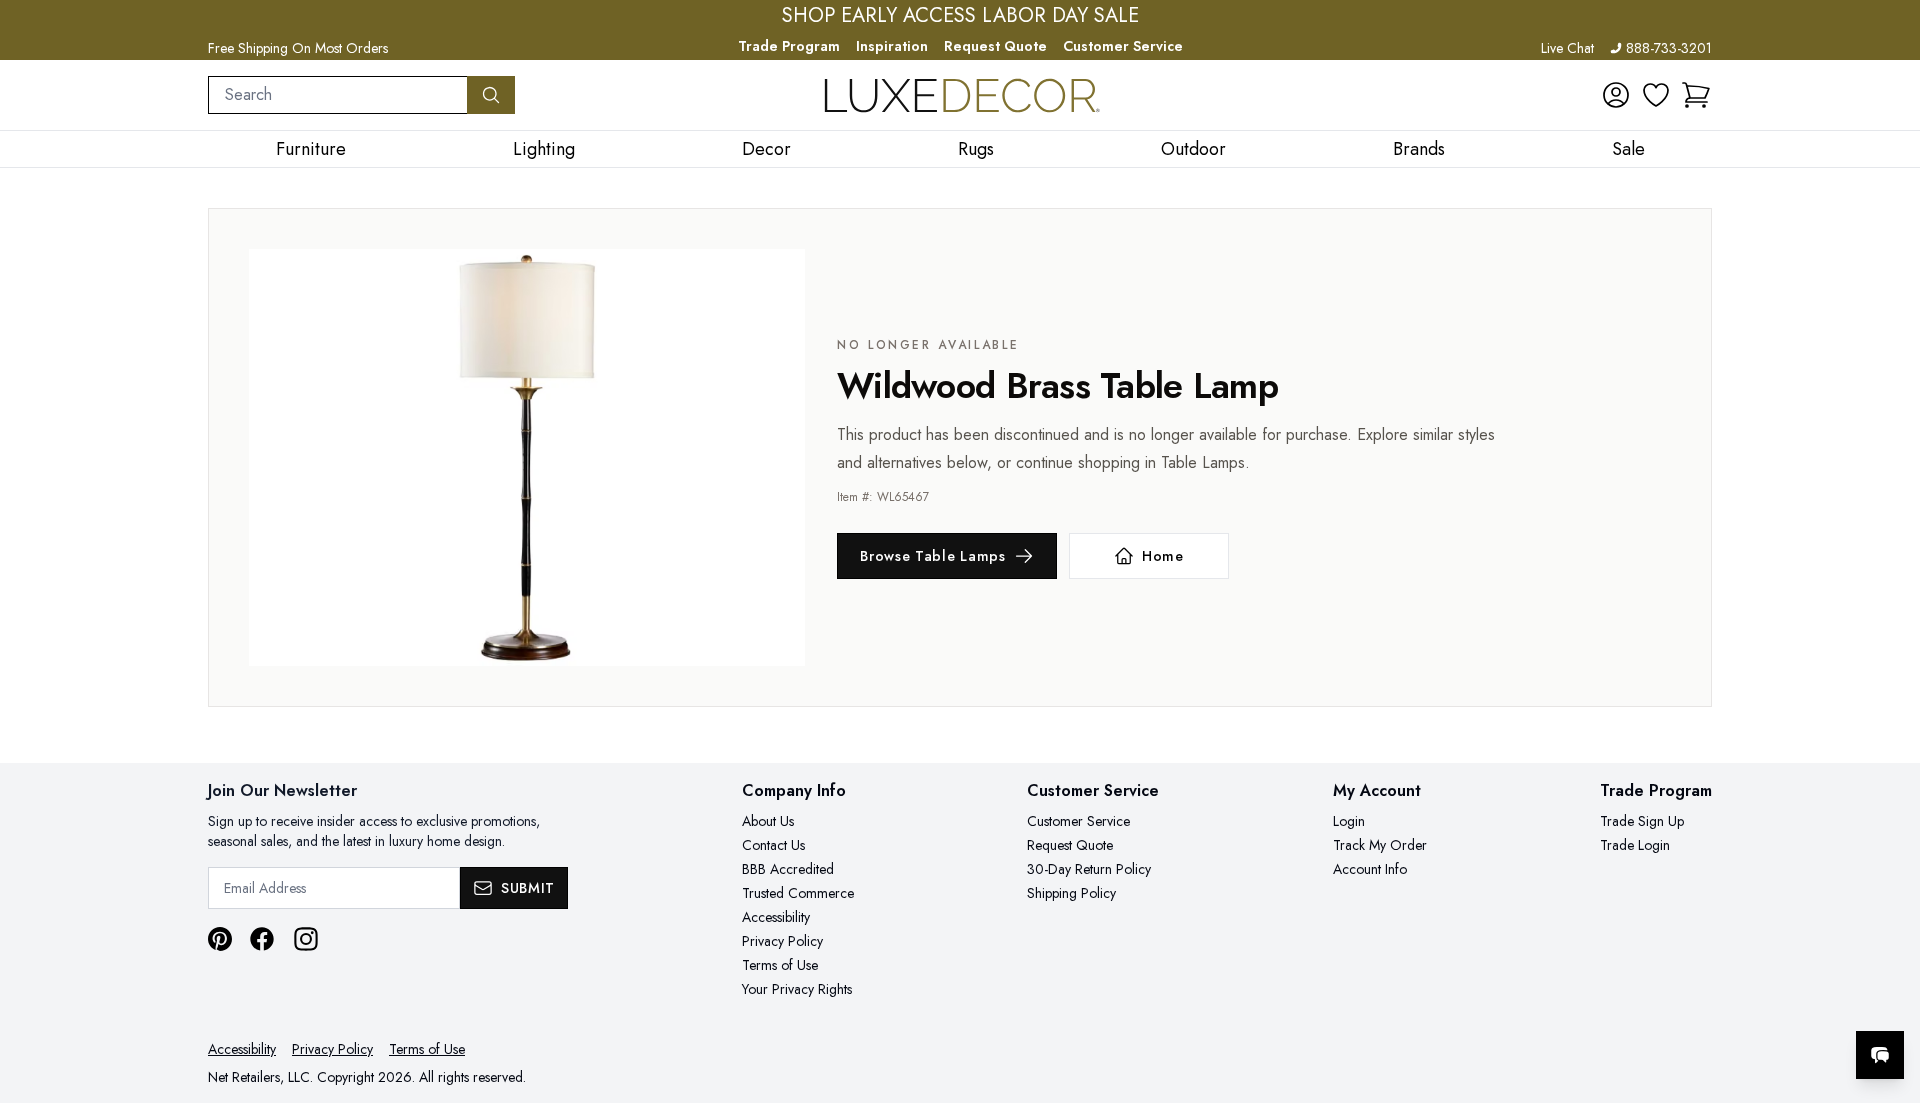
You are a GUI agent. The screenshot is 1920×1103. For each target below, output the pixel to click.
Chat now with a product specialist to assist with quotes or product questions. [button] (1739, 1002)
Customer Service (1123, 46)
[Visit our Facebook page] (262, 939)
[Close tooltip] (1888, 994)
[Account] (1616, 95)
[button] (1696, 95)
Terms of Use (780, 965)
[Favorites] (1656, 95)
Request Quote (995, 46)
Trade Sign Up (1642, 821)
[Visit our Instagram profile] (306, 939)
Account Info (1370, 869)
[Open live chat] (1880, 1055)
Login (1349, 821)
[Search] (491, 95)
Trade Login (1635, 845)
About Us (768, 821)
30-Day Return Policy (1089, 869)
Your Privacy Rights (797, 989)
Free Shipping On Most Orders (298, 48)
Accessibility (776, 917)
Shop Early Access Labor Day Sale (960, 16)
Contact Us (773, 845)
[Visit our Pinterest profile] (220, 939)
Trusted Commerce (798, 893)
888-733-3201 (1669, 48)
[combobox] (338, 95)
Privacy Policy (782, 941)
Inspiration (892, 46)
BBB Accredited (788, 869)
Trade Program (789, 46)
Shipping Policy (1071, 893)
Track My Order (1380, 845)
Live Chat (1567, 48)
